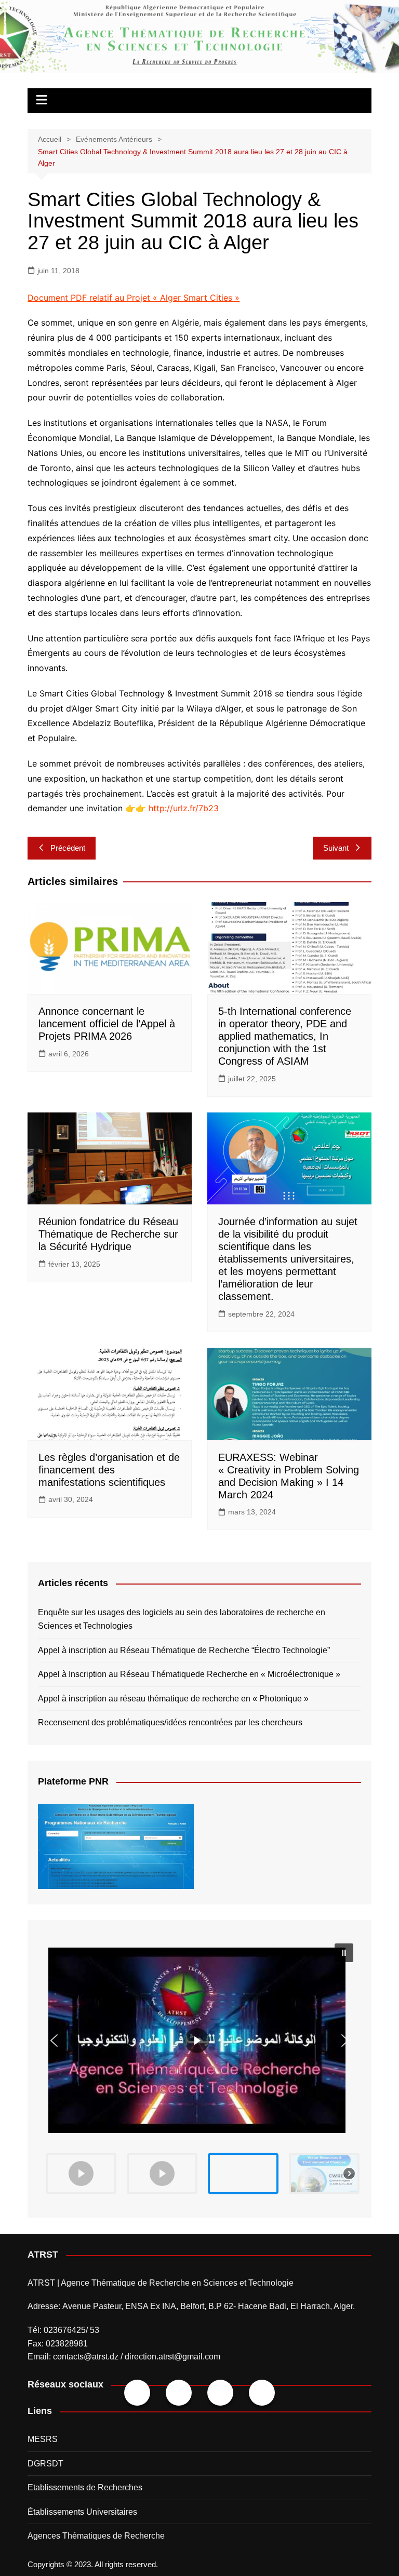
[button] (199, 2040)
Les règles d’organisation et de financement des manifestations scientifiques (109, 1470)
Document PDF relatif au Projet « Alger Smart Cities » (134, 298)
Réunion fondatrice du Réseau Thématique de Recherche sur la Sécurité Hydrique (108, 1234)
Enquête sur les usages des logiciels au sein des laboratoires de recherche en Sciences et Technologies (182, 1619)
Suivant (336, 848)
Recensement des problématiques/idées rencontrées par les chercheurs (170, 1722)
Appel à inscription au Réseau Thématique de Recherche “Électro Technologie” (184, 1650)
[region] (199, 2069)
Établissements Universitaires (82, 2512)
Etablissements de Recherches (85, 2487)
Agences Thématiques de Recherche (96, 2536)
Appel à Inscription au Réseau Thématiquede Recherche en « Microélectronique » (189, 1674)
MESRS (43, 2439)
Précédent (68, 848)
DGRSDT (45, 2464)
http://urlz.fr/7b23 (184, 808)
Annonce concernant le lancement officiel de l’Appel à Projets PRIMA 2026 (107, 1024)
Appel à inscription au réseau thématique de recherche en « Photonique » (173, 1699)
